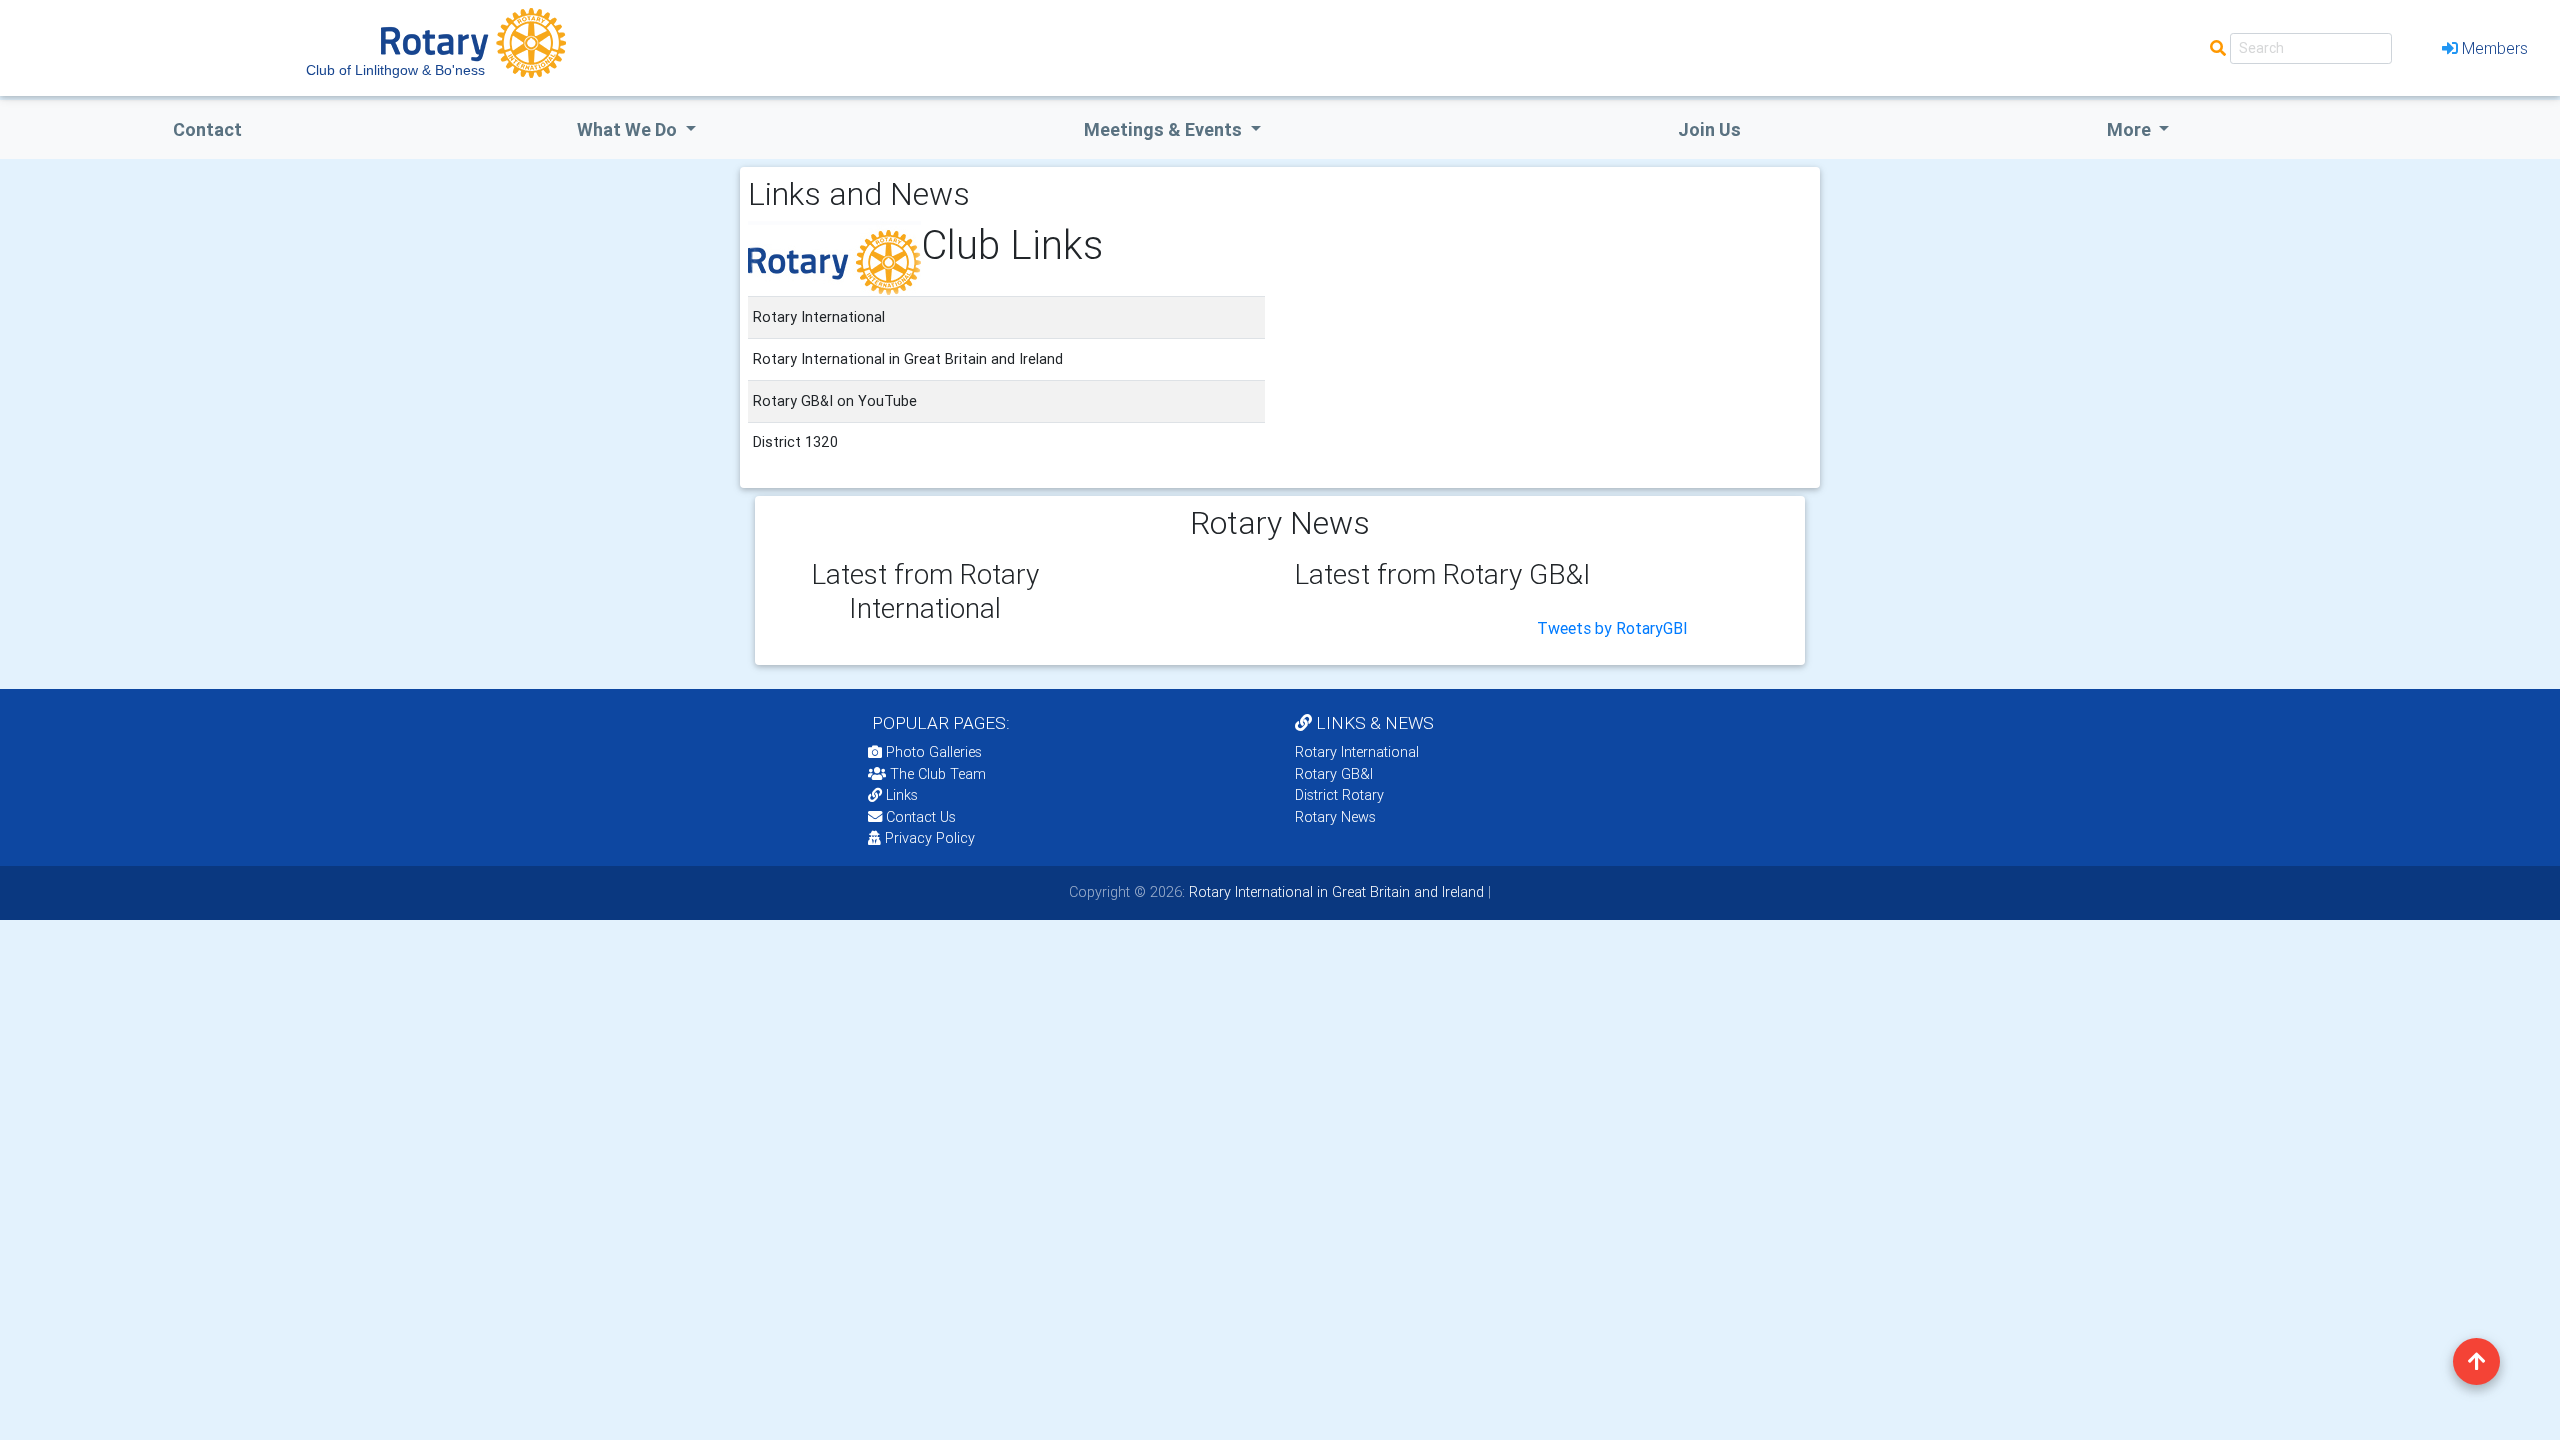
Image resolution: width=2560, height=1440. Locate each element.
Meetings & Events (1165, 129)
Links (902, 795)
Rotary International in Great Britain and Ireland (1334, 892)
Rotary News (1335, 817)
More (2131, 129)
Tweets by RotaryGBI (1612, 628)
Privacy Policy (930, 838)
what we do (629, 129)
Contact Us (919, 817)
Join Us (1709, 129)
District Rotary (1339, 795)
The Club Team (938, 774)
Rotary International (1357, 752)
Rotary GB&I (1334, 774)
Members (2495, 48)
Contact (207, 129)
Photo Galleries (932, 752)
